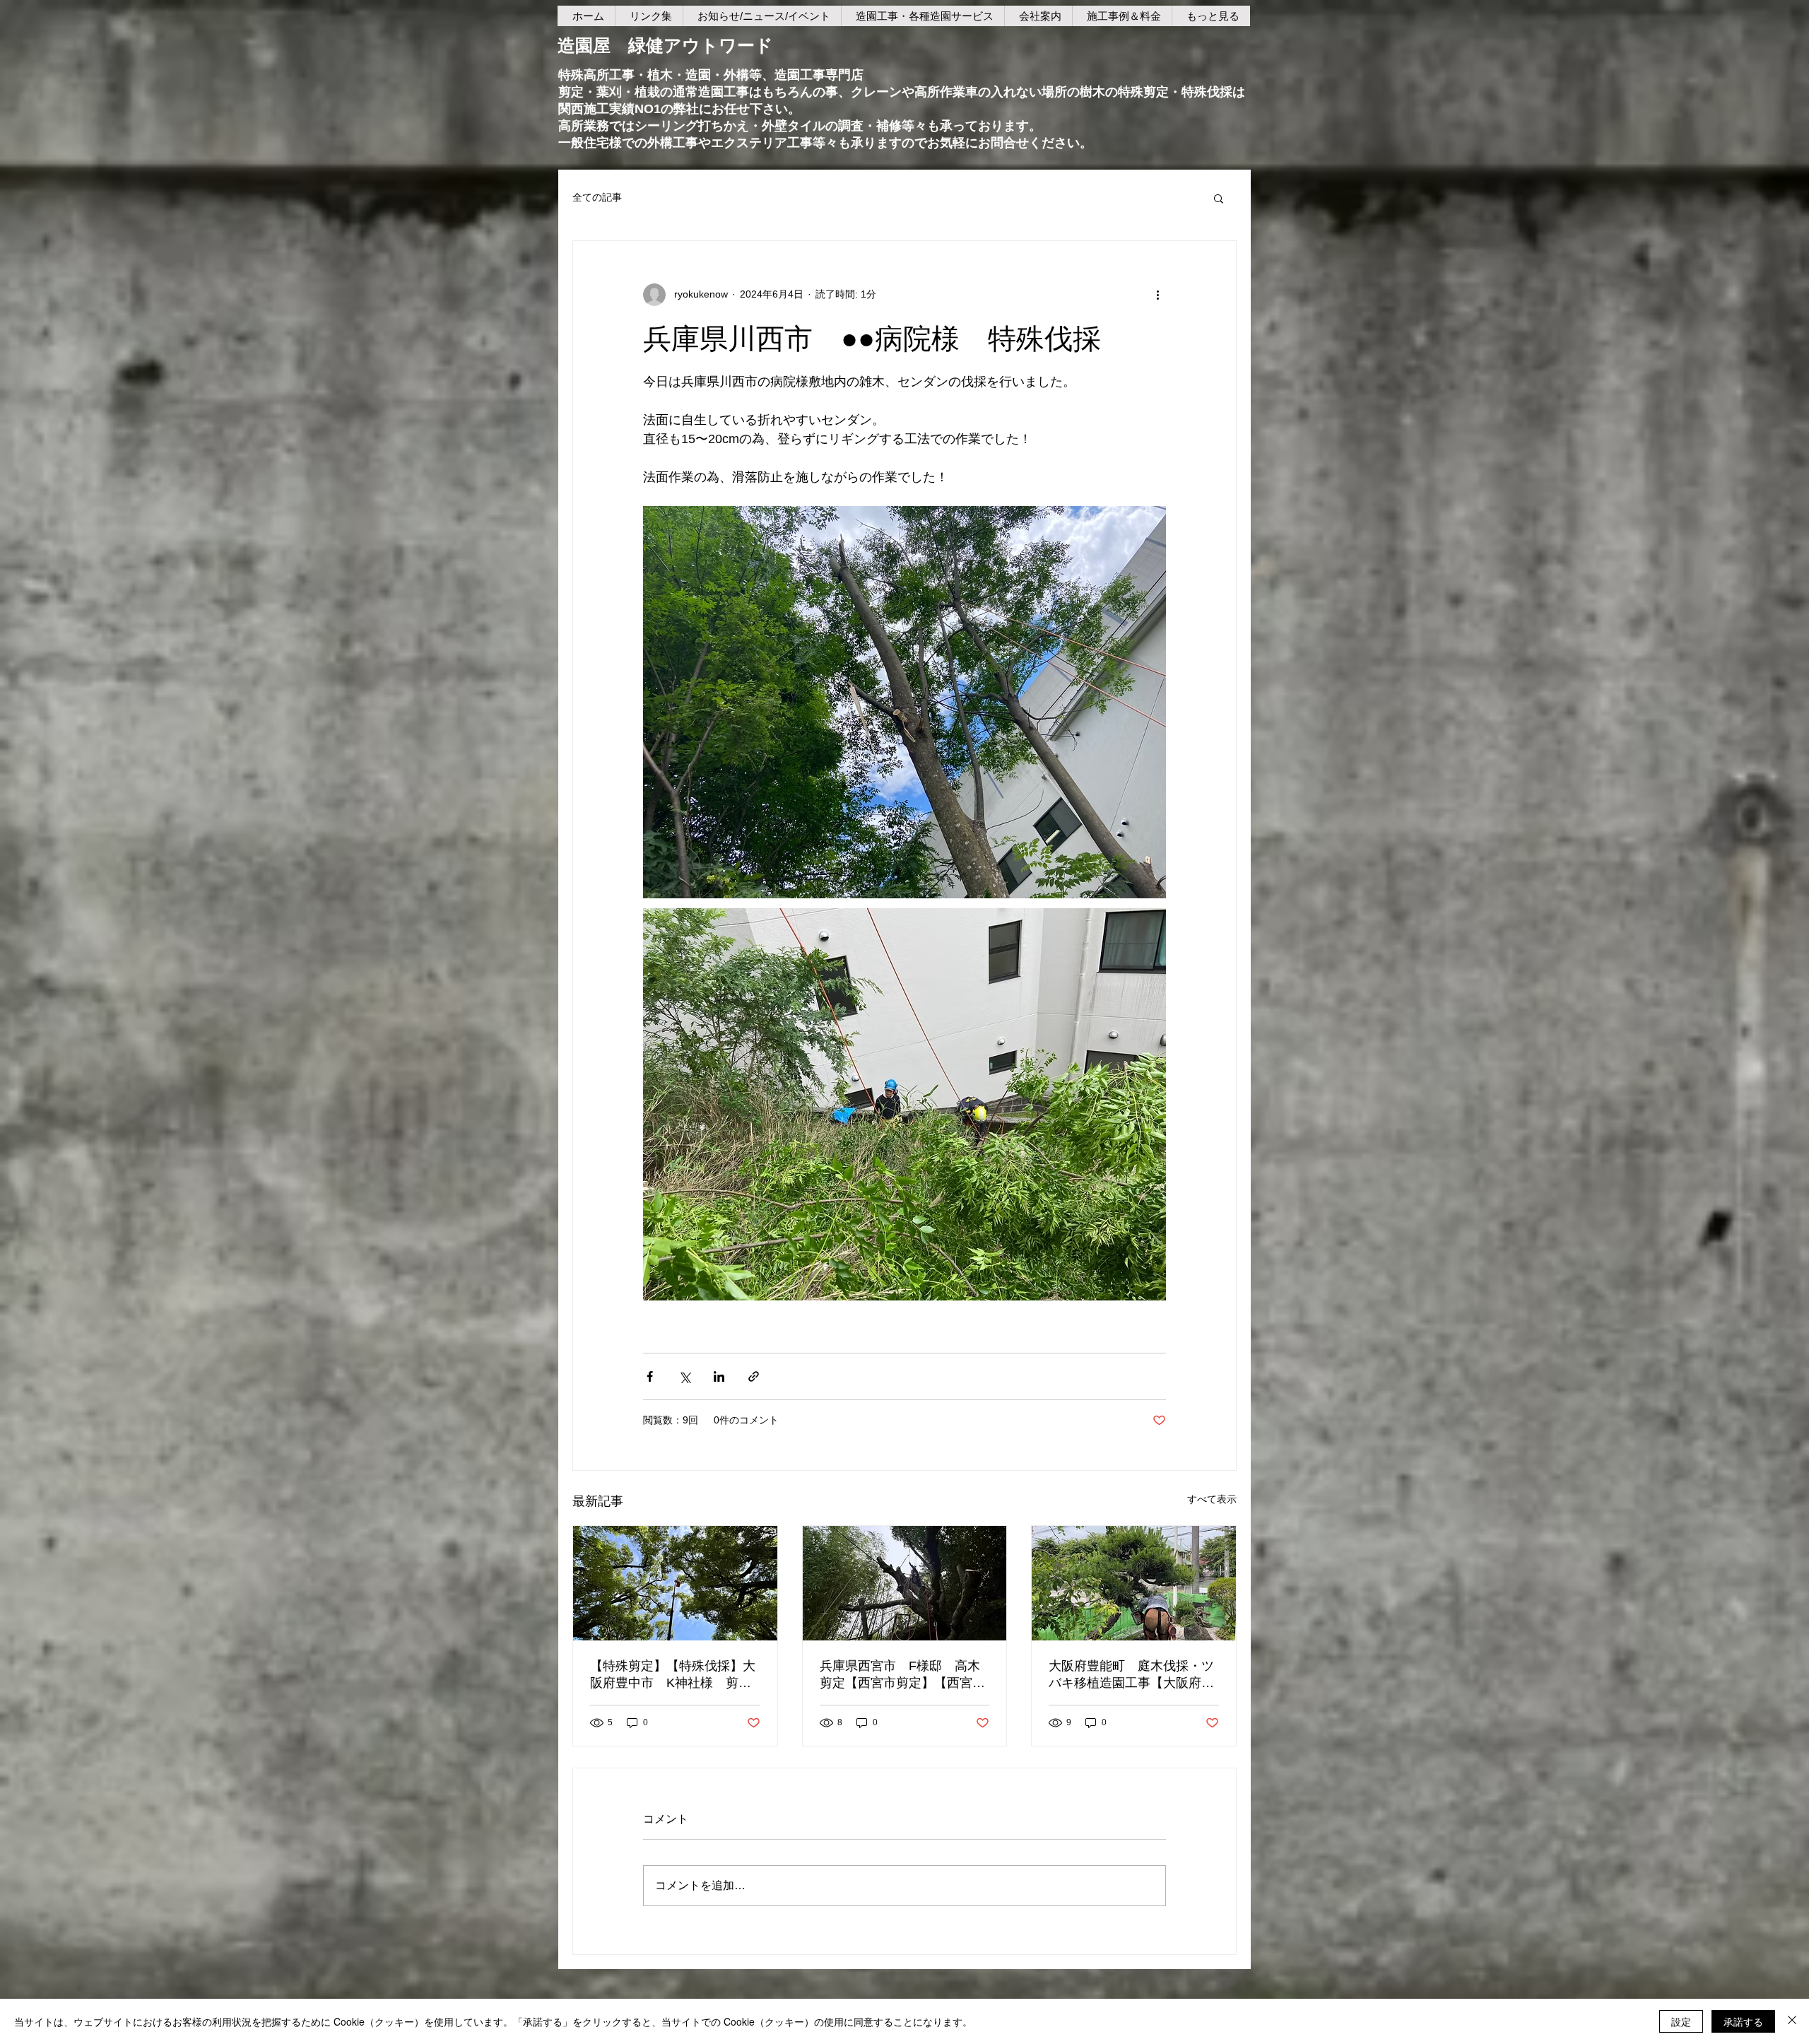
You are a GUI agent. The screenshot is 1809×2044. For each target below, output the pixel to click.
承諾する (1743, 2021)
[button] (1219, 198)
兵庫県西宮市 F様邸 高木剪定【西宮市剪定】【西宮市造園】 (902, 1675)
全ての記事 (597, 197)
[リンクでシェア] (754, 1376)
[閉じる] (1792, 2021)
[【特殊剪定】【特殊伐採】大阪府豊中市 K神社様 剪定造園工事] (675, 1583)
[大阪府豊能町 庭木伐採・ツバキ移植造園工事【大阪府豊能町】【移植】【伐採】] (1134, 1583)
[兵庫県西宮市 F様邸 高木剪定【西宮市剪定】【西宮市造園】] (905, 1583)
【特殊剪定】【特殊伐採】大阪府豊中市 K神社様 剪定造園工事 (673, 1675)
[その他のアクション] (1157, 295)
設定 (1681, 2021)
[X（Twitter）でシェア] (684, 1376)
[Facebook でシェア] (650, 1376)
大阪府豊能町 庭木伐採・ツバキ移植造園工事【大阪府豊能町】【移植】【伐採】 (1131, 1675)
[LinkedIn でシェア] (719, 1376)
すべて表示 (1212, 1499)
